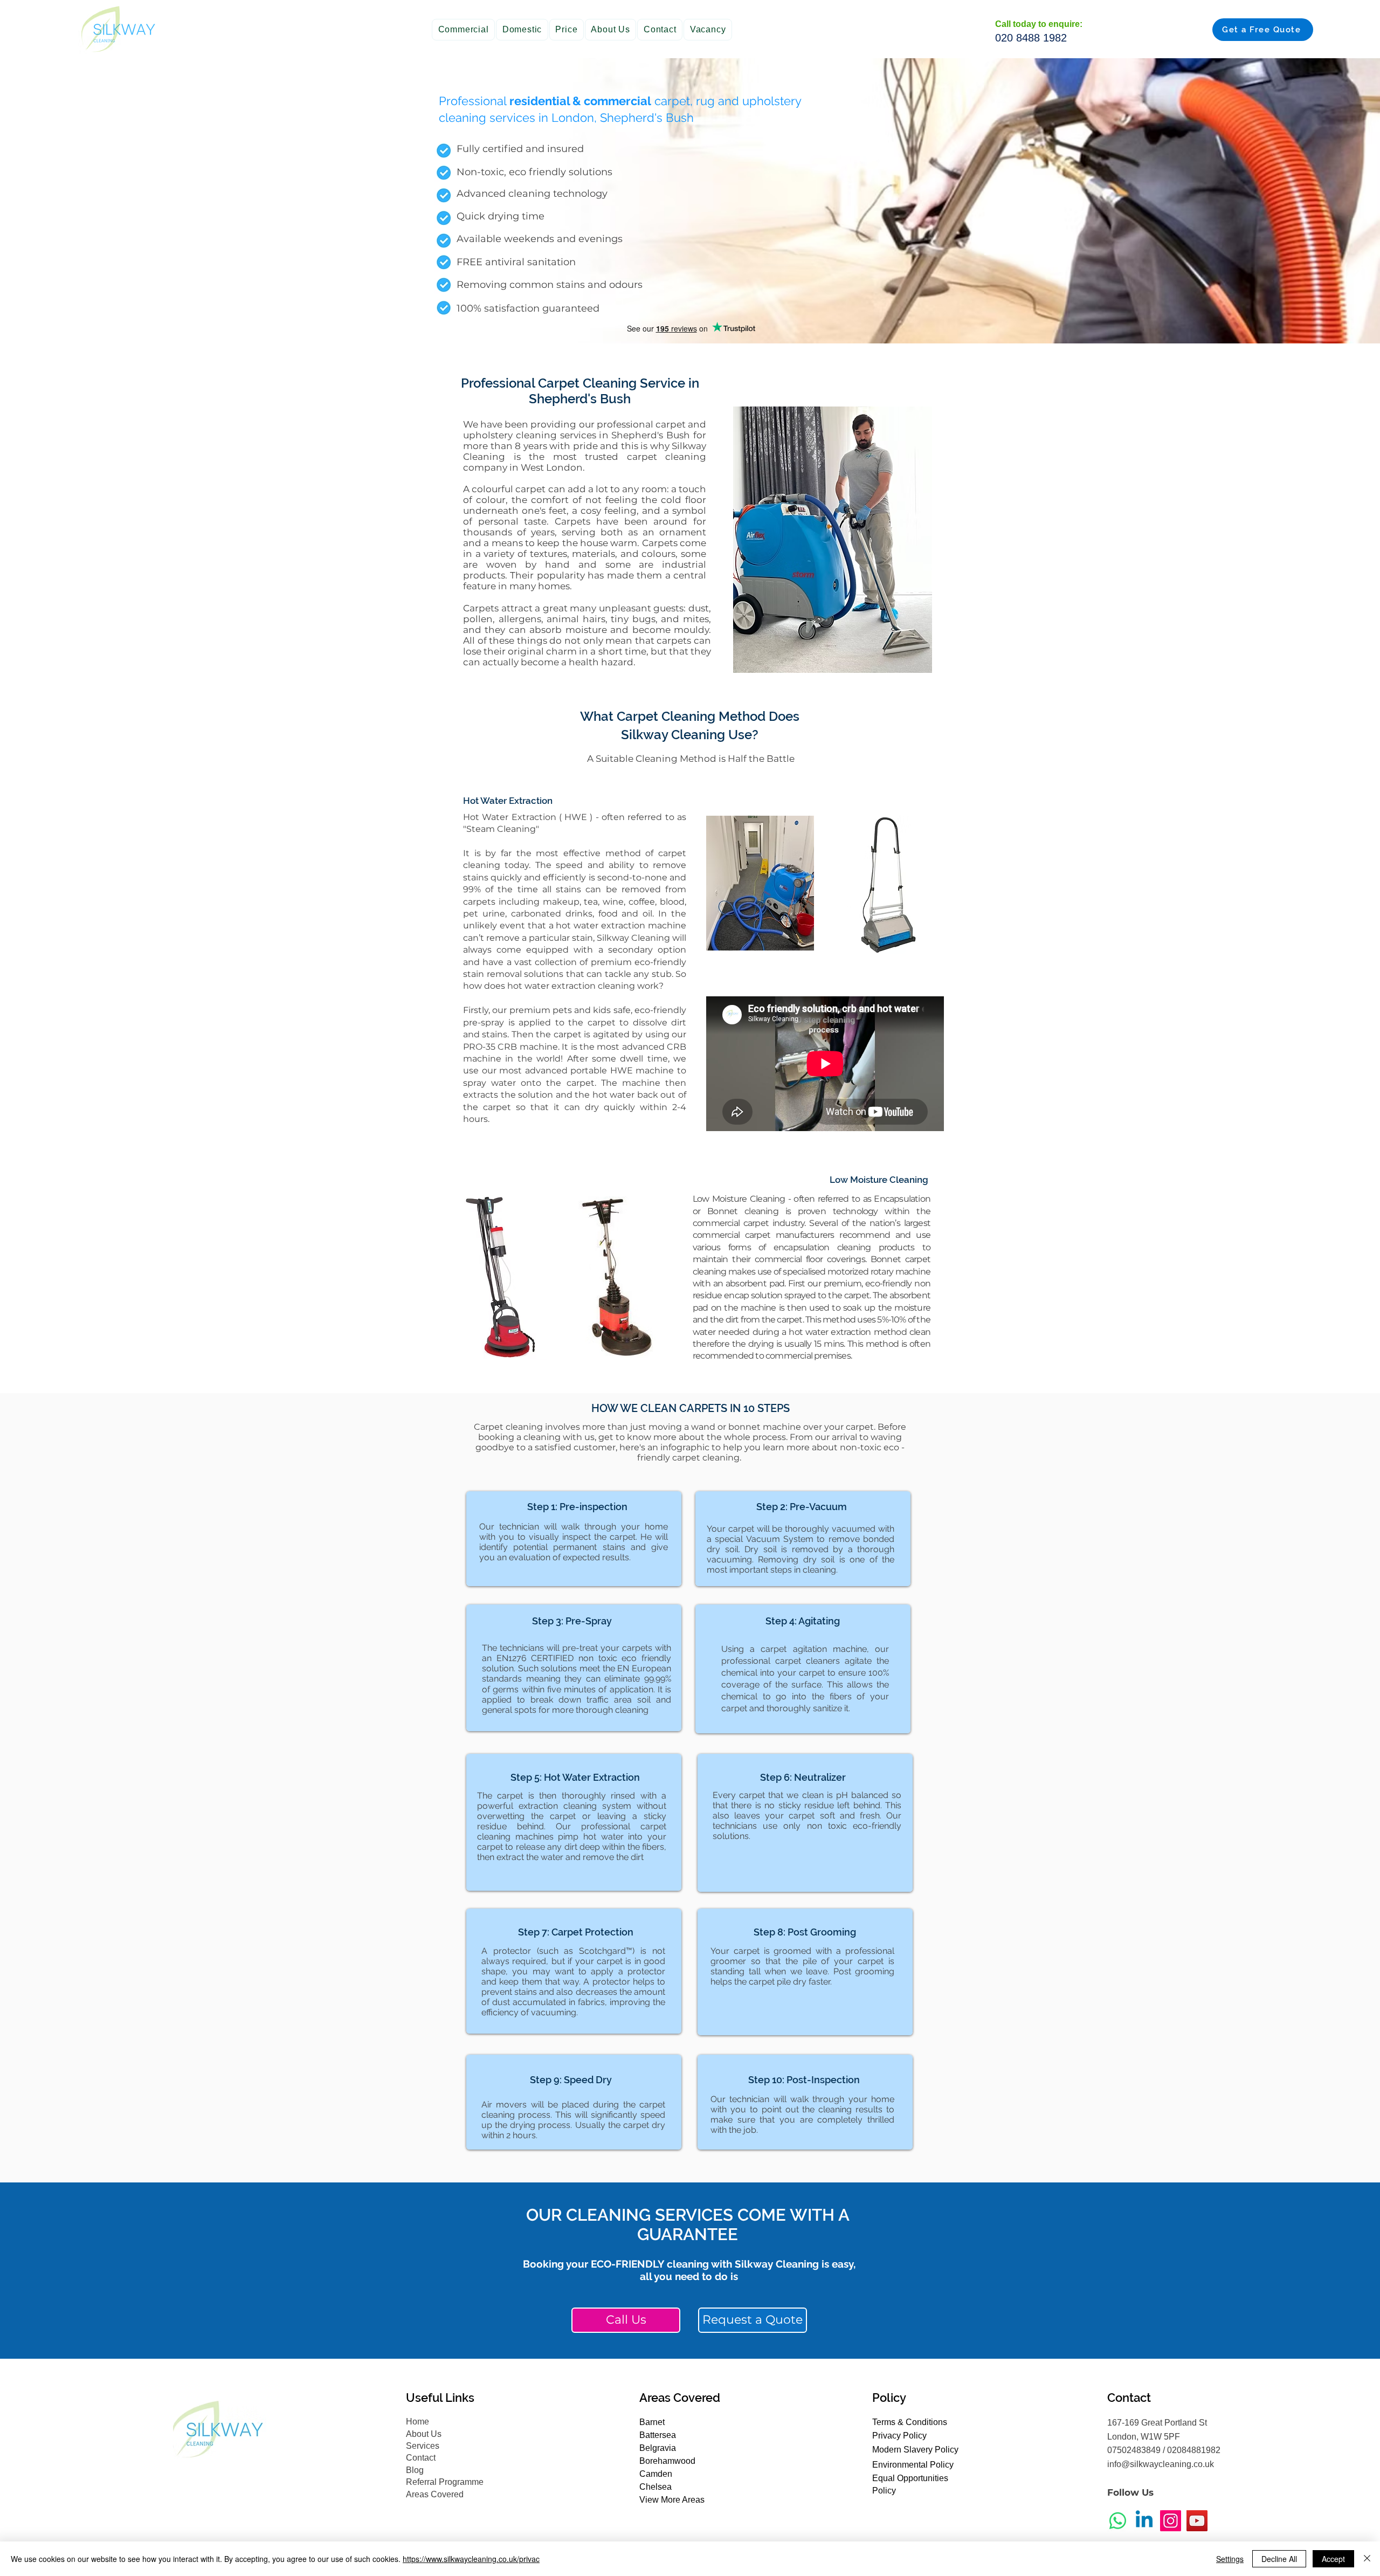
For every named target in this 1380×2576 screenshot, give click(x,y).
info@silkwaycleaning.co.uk (1161, 2464)
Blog (415, 2470)
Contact (421, 2458)
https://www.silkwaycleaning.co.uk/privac (471, 2559)
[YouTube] (1197, 2521)
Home (418, 2422)
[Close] (1367, 2559)
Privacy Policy (899, 2436)
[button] (463, 30)
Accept (1333, 2559)
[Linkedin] (1144, 2521)
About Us (424, 2434)
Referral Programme (445, 2482)
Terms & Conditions (910, 2422)
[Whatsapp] (1118, 2521)
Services (423, 2446)
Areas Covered (435, 2494)
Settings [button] (1230, 2559)
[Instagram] (1171, 2521)
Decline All (1279, 2559)
